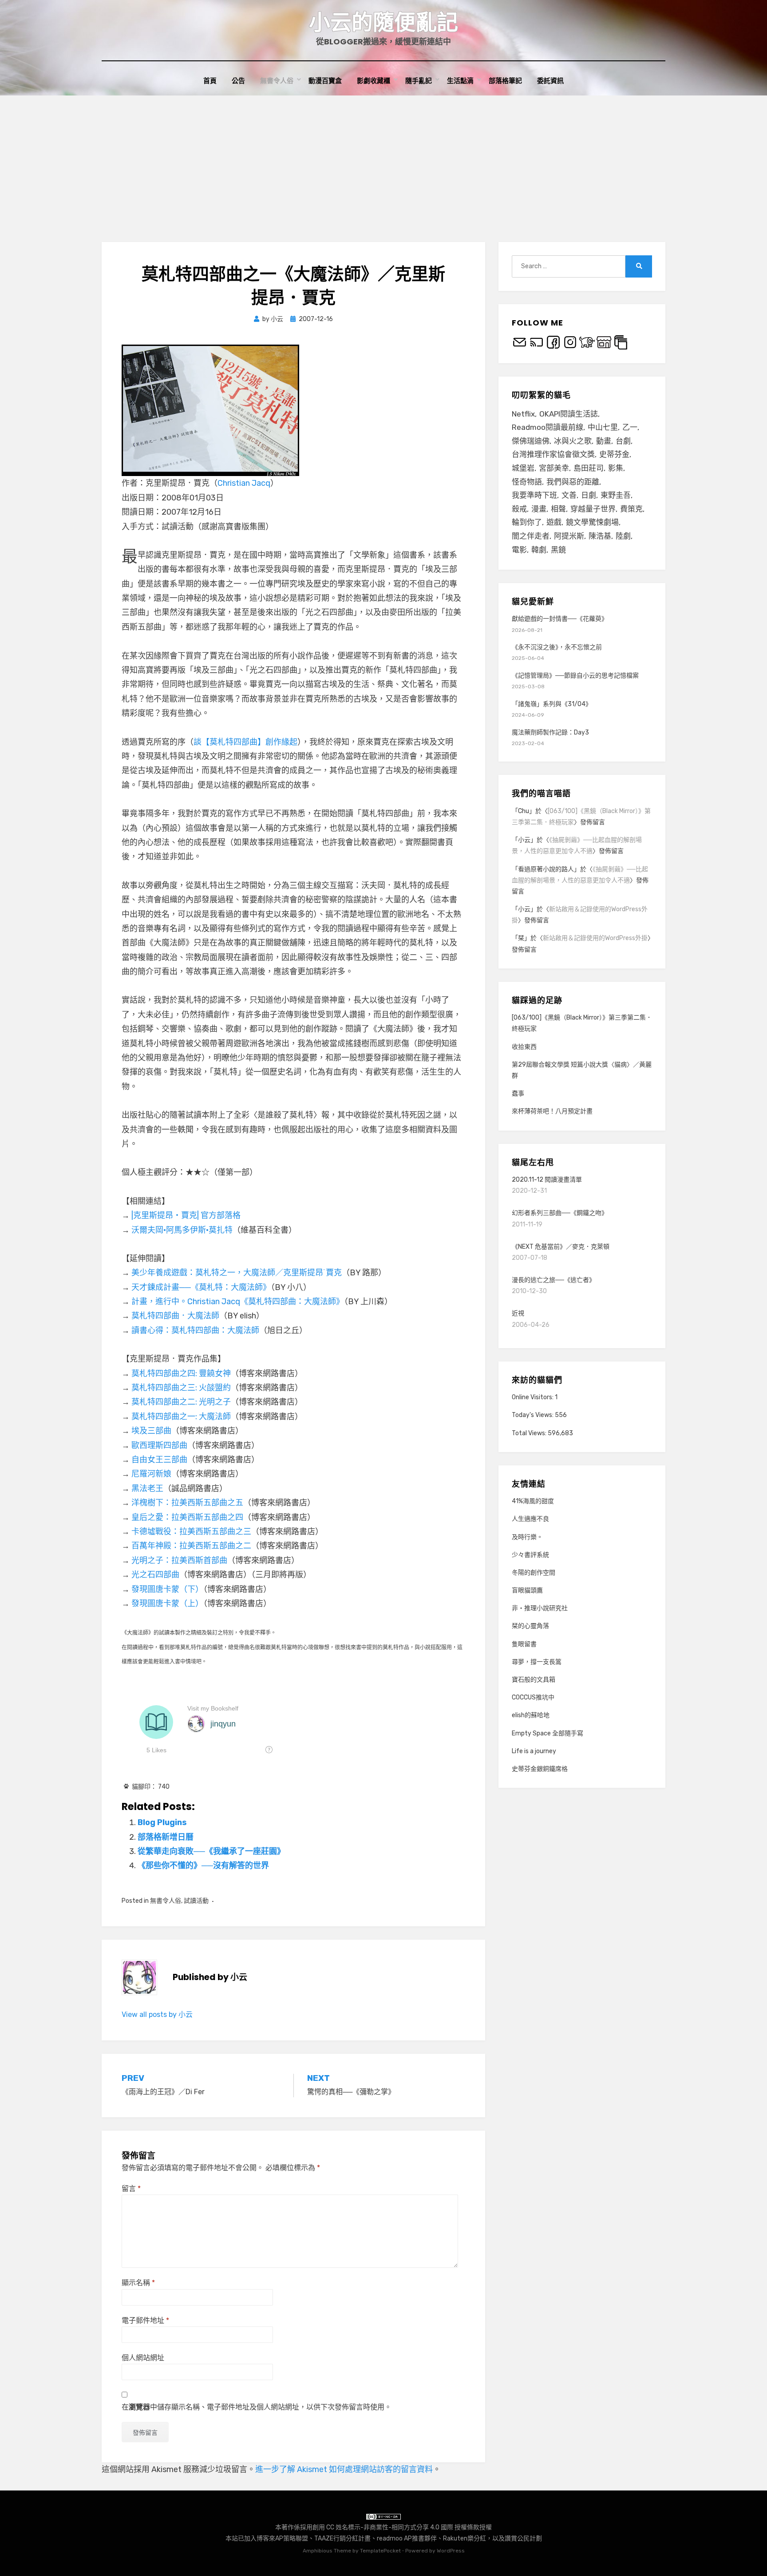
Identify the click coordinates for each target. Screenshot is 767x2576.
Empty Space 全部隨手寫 (548, 1733)
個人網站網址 (143, 2358)
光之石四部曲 (155, 1575)
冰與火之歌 (573, 441)
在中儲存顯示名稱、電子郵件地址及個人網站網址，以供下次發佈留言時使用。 (257, 2407)
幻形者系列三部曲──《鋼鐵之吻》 (560, 1213)
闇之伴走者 (531, 536)
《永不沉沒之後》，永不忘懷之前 (557, 647)
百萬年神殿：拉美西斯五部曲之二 (191, 1546)
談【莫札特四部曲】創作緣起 (245, 742)
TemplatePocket (380, 2551)
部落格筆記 (505, 81)
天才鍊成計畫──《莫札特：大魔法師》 (201, 1287)
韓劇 (539, 550)
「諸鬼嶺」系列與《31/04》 (552, 704)
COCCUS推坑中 (533, 1697)
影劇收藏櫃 (374, 81)
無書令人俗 (277, 81)
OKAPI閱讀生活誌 (569, 414)
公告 (238, 81)
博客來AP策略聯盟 (282, 2538)
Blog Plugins (162, 1822)
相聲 (558, 509)
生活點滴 (460, 81)
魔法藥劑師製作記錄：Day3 (550, 732)
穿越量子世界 (593, 509)
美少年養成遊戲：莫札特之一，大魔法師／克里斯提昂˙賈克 (237, 1273)
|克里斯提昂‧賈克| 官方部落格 (186, 1215)
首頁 (210, 81)
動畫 (604, 441)
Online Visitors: (533, 1397)
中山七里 (603, 427)
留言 (131, 2189)
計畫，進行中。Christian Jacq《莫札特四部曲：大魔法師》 (238, 1302)
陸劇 (623, 536)
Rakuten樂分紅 (465, 2538)
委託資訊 (550, 81)
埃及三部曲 (151, 1431)
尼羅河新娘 (151, 1474)
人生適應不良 (530, 1519)
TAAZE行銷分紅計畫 (342, 2538)
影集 (616, 468)
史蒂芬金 (614, 454)
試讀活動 (196, 1901)
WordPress (451, 2551)
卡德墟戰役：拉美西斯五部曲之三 (191, 1532)
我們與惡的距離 (573, 482)
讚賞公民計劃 (523, 2538)
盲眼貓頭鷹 (527, 1590)
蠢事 (518, 1094)
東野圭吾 (616, 495)
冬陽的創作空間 (534, 1573)
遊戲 (554, 522)
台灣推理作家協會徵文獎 (553, 454)
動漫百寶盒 (325, 81)
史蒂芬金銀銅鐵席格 (540, 1769)
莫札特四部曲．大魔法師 (175, 1316)
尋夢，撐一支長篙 (537, 1662)
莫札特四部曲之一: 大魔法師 (181, 1417)
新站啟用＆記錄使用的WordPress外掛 (595, 938)
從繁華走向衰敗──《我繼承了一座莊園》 (211, 1851)
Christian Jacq (244, 483)
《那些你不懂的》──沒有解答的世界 (203, 1866)
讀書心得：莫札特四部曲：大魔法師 (195, 1330)
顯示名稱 (138, 2283)
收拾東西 (524, 1047)
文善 (569, 495)
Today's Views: (533, 1415)
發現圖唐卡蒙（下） (167, 1589)
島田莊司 (589, 468)
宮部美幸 (554, 468)
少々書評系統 (530, 1555)
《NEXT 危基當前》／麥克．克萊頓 (561, 1247)
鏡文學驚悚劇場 (592, 522)
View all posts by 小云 (157, 2014)
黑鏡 (558, 550)
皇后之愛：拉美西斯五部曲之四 (187, 1517)
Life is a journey (534, 1751)
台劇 (623, 441)
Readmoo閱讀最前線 (548, 427)
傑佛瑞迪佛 (531, 441)
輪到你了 (527, 522)
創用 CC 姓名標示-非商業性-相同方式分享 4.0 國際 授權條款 (396, 2527)
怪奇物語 (527, 482)
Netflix (523, 414)
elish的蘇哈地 (531, 1715)
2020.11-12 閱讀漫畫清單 (547, 1180)
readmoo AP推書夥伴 (407, 2538)
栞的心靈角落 (530, 1626)
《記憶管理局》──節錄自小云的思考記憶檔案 (575, 676)
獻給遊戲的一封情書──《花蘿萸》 (560, 619)
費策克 (631, 509)
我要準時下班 (534, 495)
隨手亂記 (419, 81)
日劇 (589, 495)
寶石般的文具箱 (534, 1680)
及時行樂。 (527, 1537)
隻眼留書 (524, 1644)
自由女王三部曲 (159, 1460)
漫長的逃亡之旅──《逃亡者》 (554, 1280)
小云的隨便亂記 (383, 22)
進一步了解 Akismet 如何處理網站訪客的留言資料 (344, 2469)
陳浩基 (600, 536)
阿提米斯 (569, 536)
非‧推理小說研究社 (540, 1608)
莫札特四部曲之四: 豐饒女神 (181, 1373)
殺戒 (519, 509)
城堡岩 (523, 468)
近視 (518, 1313)
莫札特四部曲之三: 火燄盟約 (181, 1388)
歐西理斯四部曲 (159, 1445)
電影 (519, 550)
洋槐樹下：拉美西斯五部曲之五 (187, 1503)
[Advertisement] (383, 162)
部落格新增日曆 (166, 1837)
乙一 (630, 427)
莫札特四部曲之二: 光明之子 (181, 1402)
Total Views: (530, 1433)
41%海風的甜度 (533, 1501)
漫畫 (539, 509)
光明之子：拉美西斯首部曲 (179, 1560)
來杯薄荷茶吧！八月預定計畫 (552, 1111)
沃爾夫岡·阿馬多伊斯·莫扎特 (182, 1230)
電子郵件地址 (145, 2320)
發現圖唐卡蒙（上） (167, 1604)
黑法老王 (147, 1488)
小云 (524, 840)
